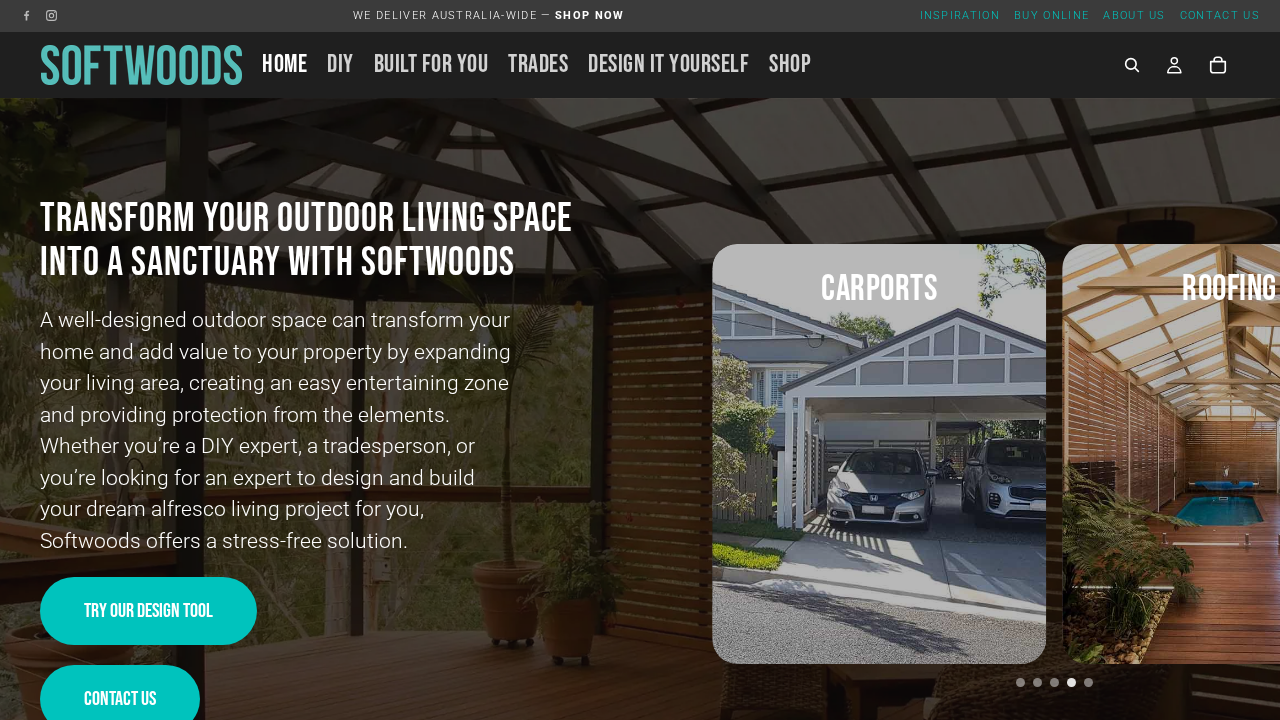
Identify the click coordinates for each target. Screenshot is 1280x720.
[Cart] (1218, 65)
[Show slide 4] (1071, 682)
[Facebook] (26, 15)
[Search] (1132, 65)
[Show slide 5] (1088, 682)
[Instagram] (51, 15)
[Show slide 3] (1054, 682)
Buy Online (1051, 15)
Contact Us (1220, 15)
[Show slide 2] (1037, 682)
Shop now (590, 15)
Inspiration (960, 15)
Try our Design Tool (148, 611)
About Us (1134, 15)
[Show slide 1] (1020, 682)
